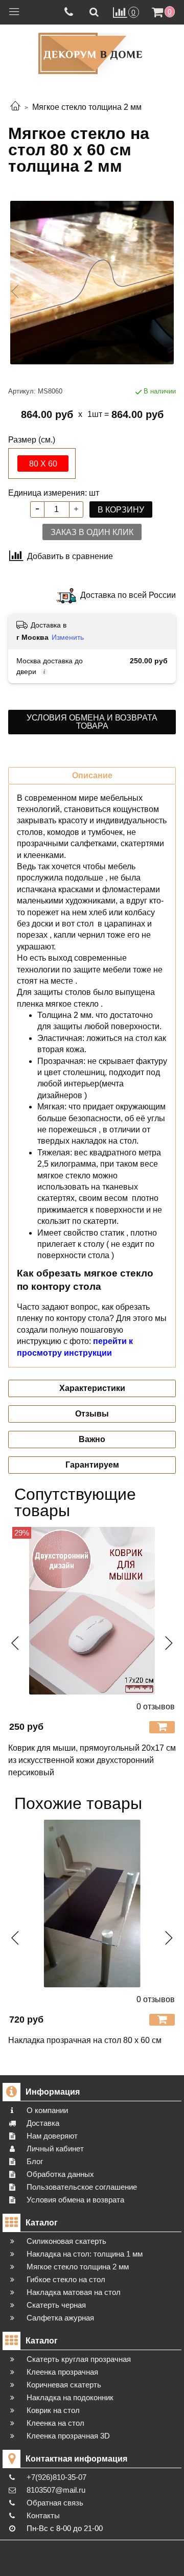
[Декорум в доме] (92, 53)
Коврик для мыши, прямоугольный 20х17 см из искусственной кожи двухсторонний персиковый (92, 1760)
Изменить (68, 637)
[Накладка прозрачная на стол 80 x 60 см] (92, 1904)
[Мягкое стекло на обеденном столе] (92, 283)
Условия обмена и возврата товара (92, 722)
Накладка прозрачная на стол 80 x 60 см (85, 2040)
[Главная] (15, 107)
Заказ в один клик (92, 532)
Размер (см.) (32, 440)
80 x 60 (43, 464)
